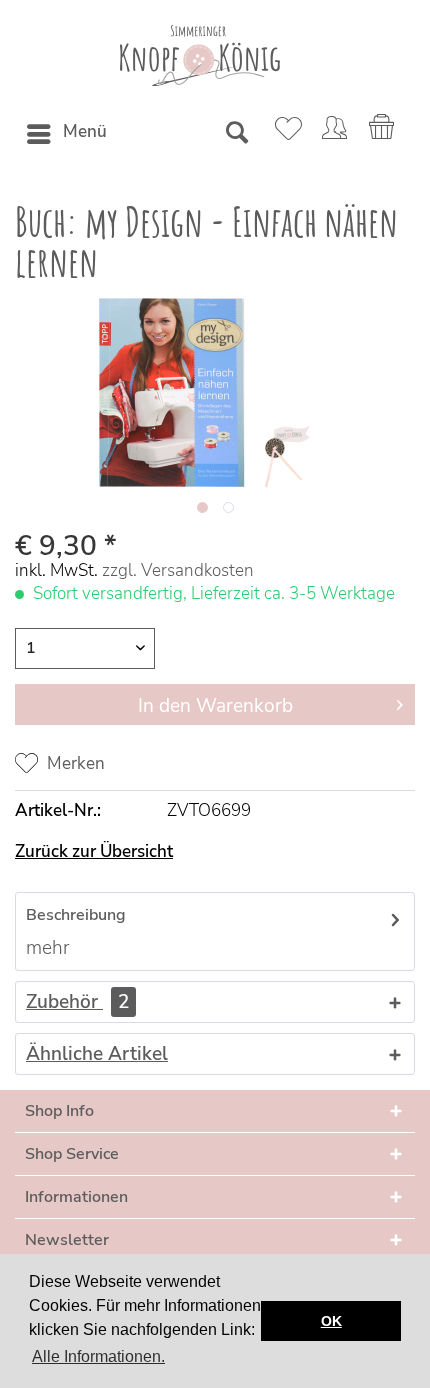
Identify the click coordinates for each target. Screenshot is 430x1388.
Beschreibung (76, 915)
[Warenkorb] (383, 134)
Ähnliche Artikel (97, 1054)
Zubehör (77, 1002)
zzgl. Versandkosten (178, 570)
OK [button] (331, 1321)
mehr (48, 948)
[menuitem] (66, 134)
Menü (85, 131)
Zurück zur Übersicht (94, 851)
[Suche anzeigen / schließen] (236, 134)
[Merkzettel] (285, 134)
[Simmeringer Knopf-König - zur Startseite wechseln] (200, 55)
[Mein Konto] (334, 134)
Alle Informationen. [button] (98, 1356)
